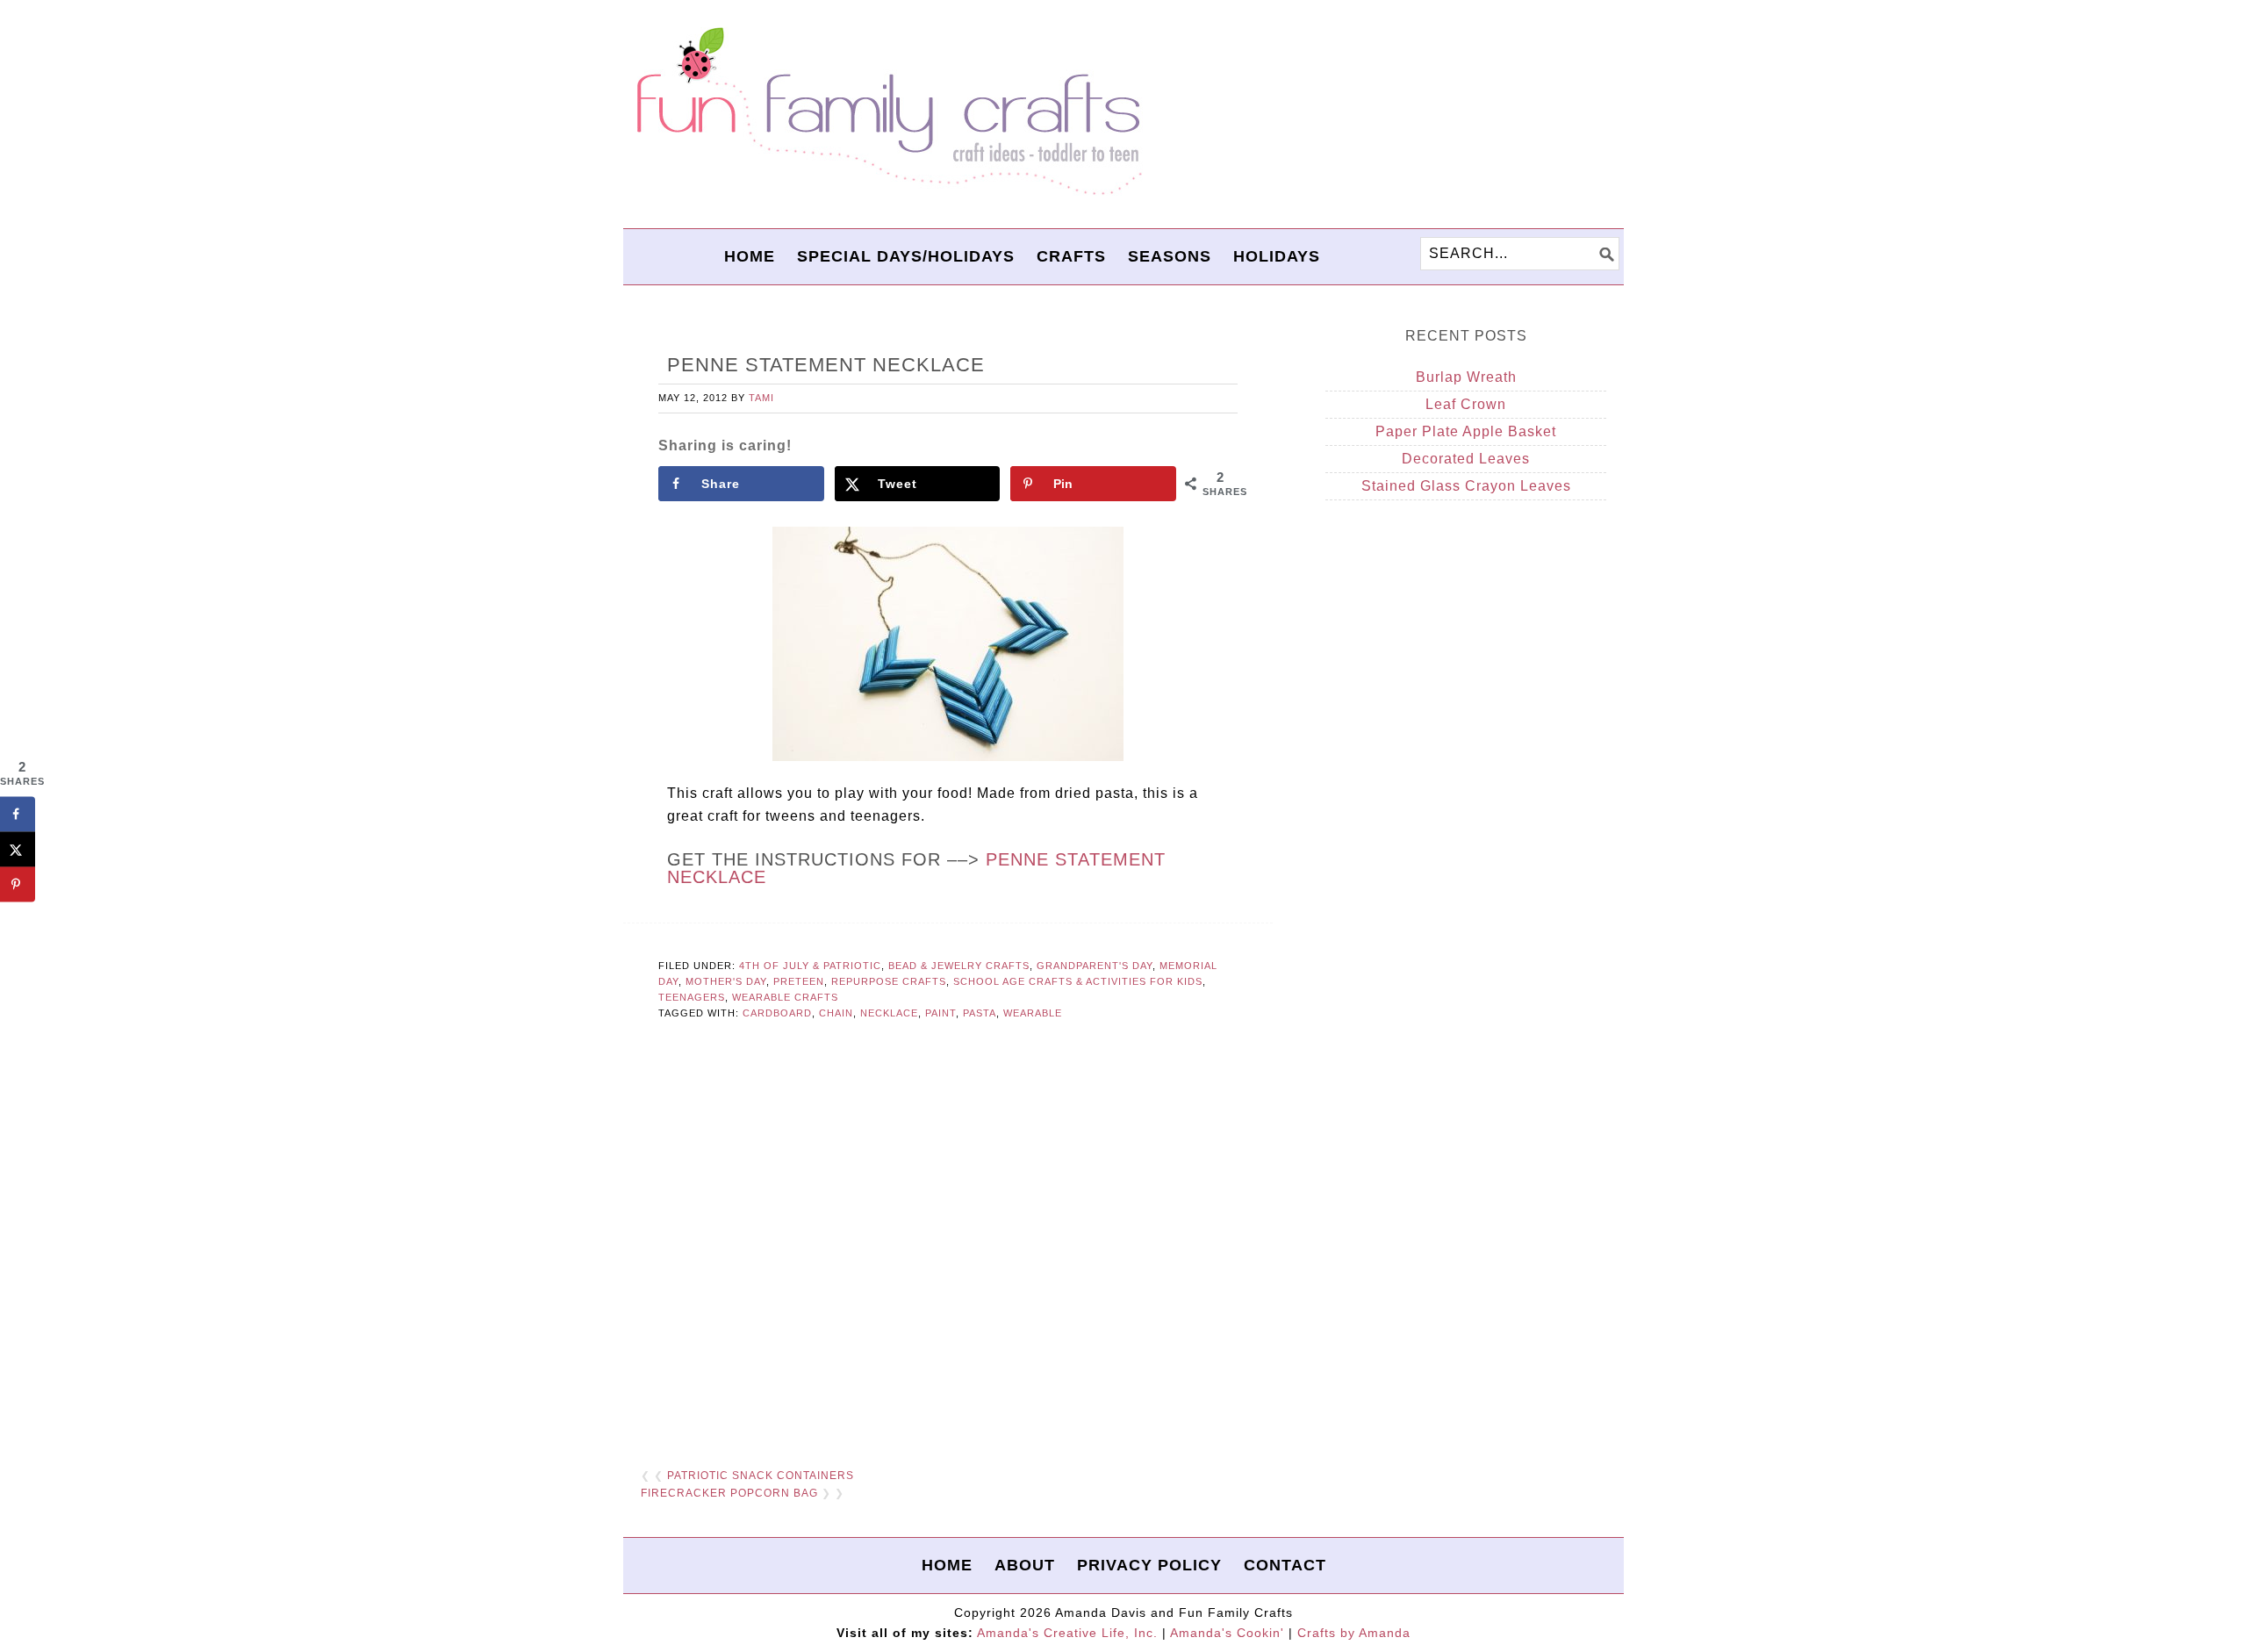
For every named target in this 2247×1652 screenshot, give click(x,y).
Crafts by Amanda (1354, 1633)
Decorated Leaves (1466, 459)
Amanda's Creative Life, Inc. (1067, 1633)
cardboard (777, 1013)
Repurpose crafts (889, 981)
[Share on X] (18, 849)
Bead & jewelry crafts (959, 966)
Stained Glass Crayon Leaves (1466, 486)
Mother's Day (726, 981)
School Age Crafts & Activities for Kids (1078, 981)
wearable (1033, 1013)
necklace (889, 1013)
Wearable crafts (785, 997)
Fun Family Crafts (887, 112)
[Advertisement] (948, 1238)
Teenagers (692, 997)
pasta (980, 1013)
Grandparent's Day (1095, 966)
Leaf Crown (1466, 404)
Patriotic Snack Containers (761, 1476)
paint (940, 1013)
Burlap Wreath (1466, 377)
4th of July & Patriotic (810, 966)
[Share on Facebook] (18, 814)
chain (836, 1013)
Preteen (799, 981)
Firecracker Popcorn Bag (729, 1493)
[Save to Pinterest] (18, 884)
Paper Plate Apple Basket (1466, 431)
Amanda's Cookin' (1227, 1633)
